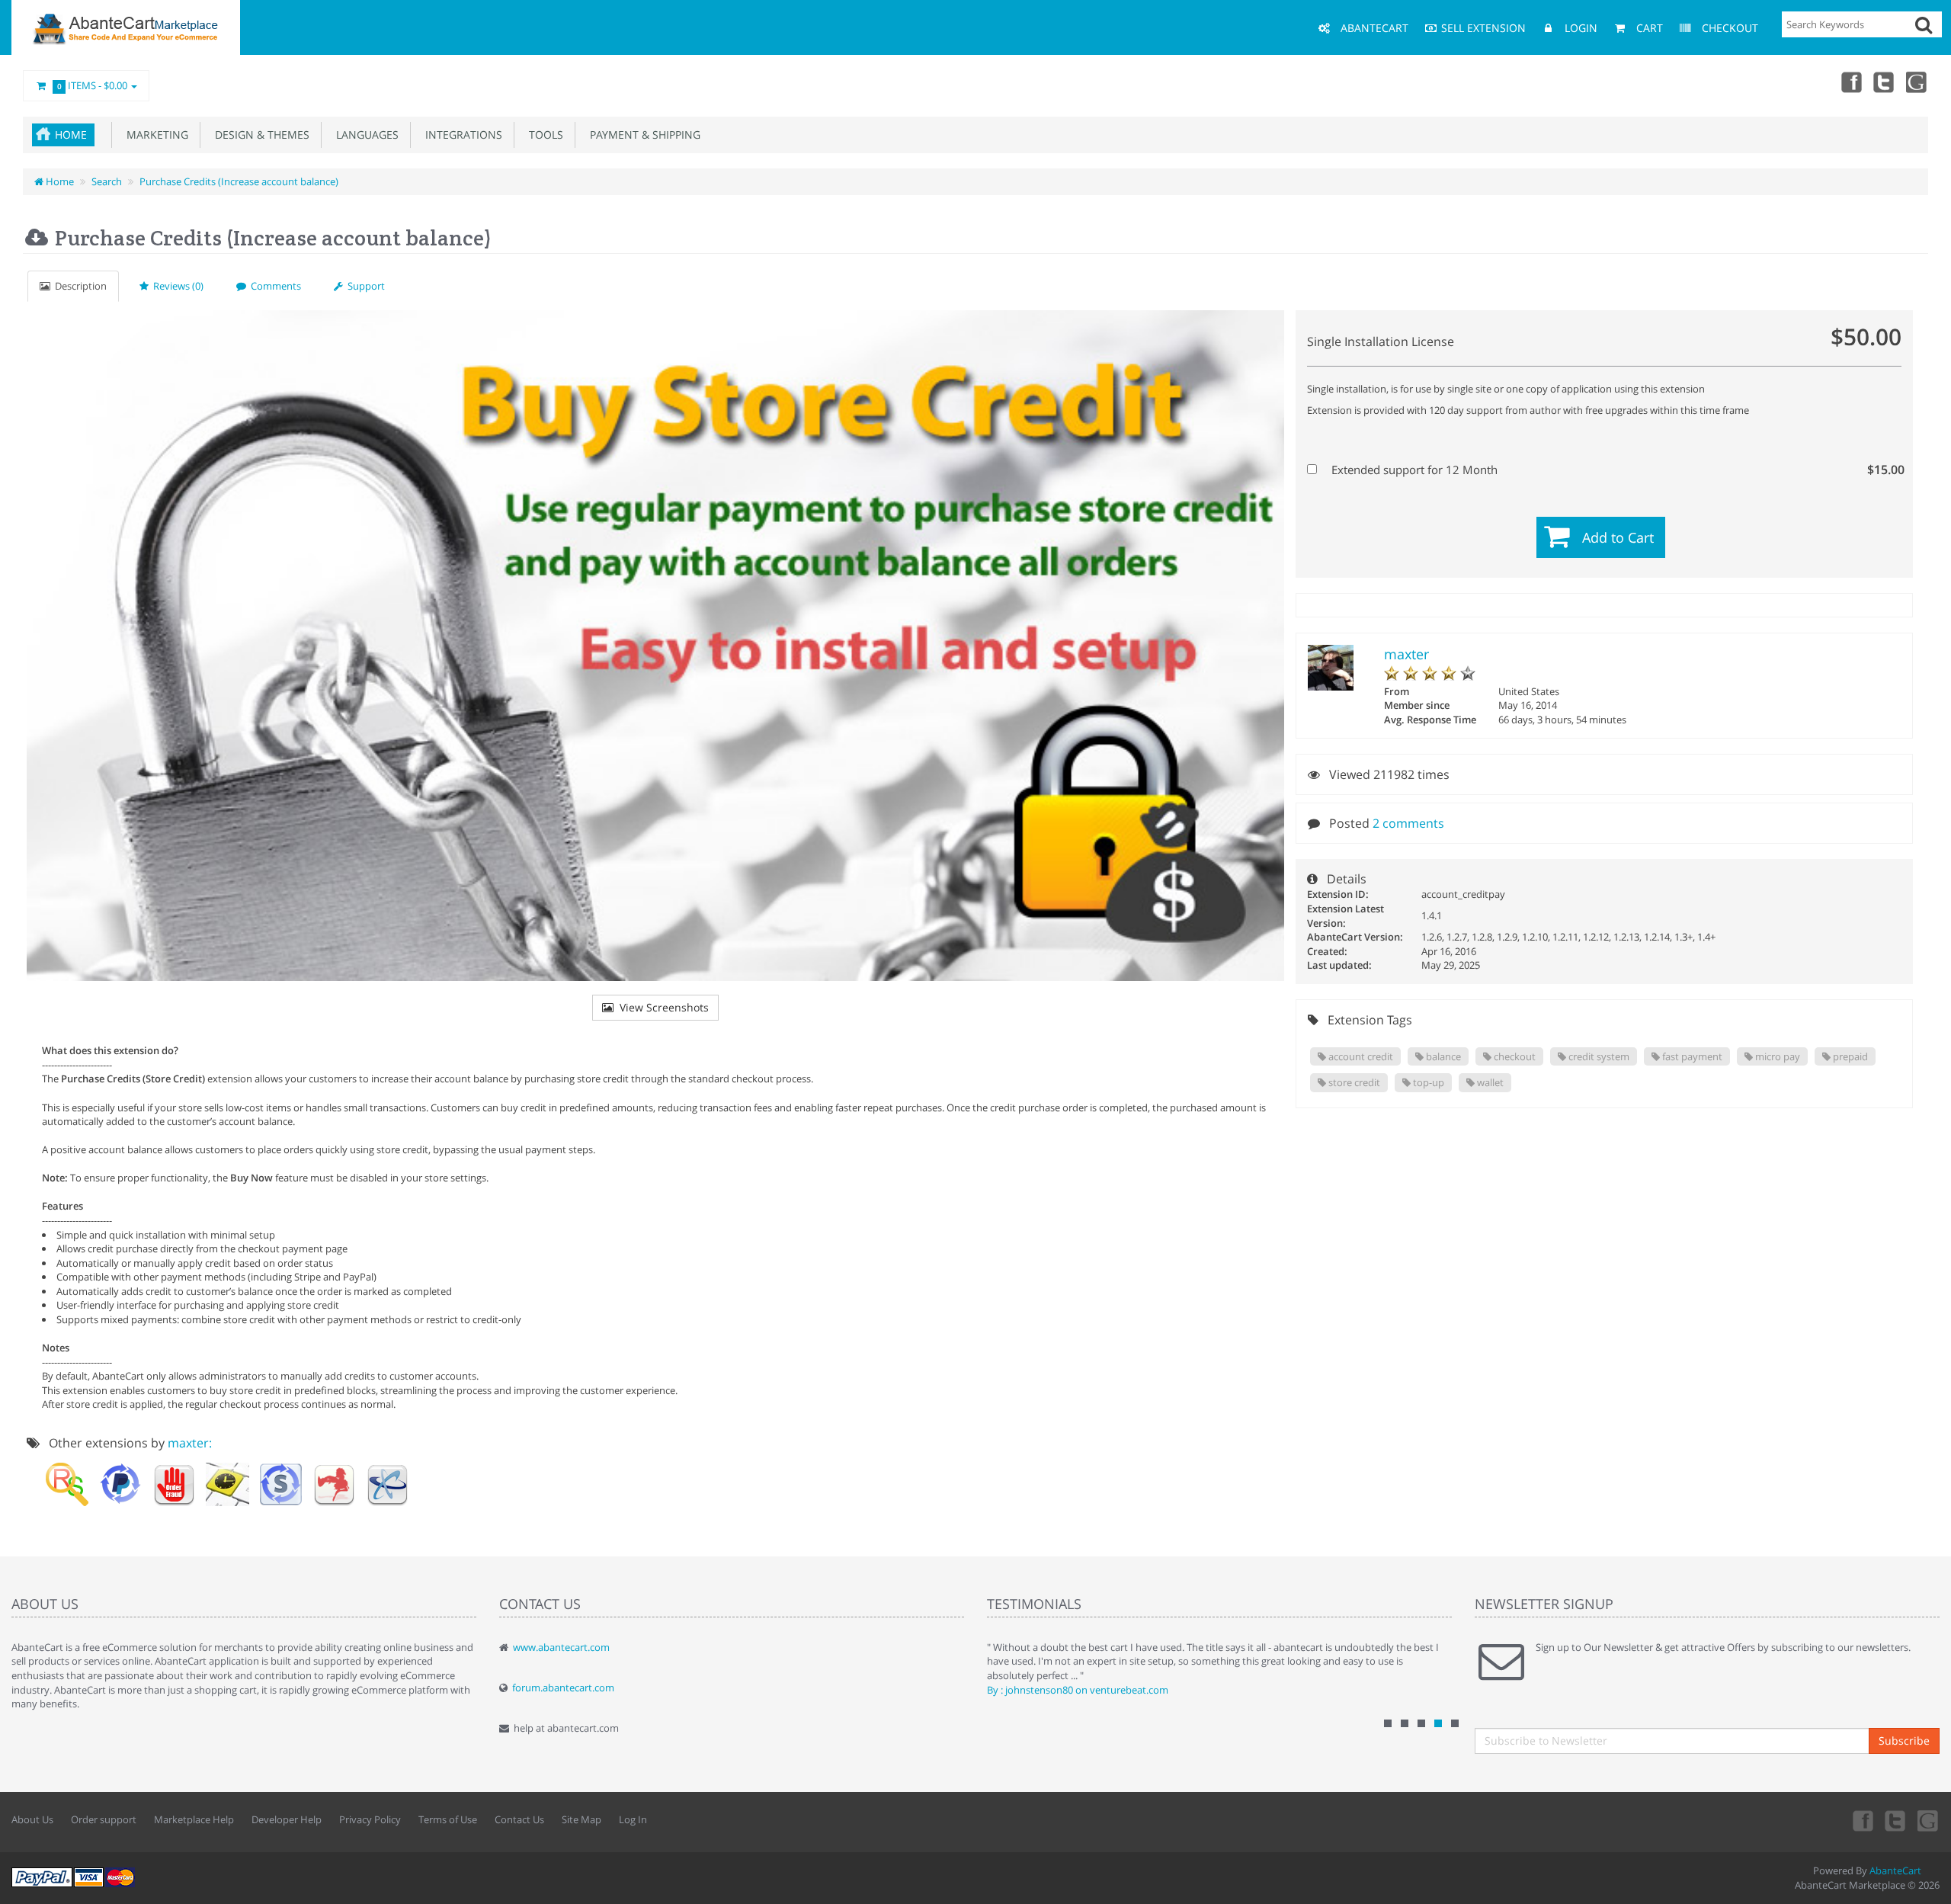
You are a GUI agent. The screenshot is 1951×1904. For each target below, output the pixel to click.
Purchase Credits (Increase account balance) (239, 181)
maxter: (190, 1443)
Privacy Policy (370, 1819)
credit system (1598, 1056)
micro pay (1776, 1056)
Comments (274, 286)
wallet (1489, 1082)
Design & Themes (259, 135)
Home (71, 135)
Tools (543, 135)
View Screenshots (661, 1007)
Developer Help (287, 1819)
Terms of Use (448, 1819)
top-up (1427, 1082)
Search (107, 181)
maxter (1406, 654)
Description (78, 286)
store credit (1353, 1082)
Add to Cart (1618, 537)
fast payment (1691, 1056)
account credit (1360, 1056)
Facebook (1850, 82)
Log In (633, 1819)
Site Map (581, 1819)
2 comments (1408, 823)
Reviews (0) (176, 286)
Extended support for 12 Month (1613, 470)
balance (1442, 1056)
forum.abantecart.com (563, 1688)
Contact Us (519, 1819)
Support (364, 286)
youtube (1917, 82)
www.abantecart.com (561, 1647)
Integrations (461, 135)
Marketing (154, 135)
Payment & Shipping (642, 135)
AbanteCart (1895, 1870)
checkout (1514, 1056)
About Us (32, 1819)
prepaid (1849, 1056)
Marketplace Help (194, 1819)
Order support (104, 1819)
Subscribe (1904, 1741)
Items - (93, 85)
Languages (364, 135)
